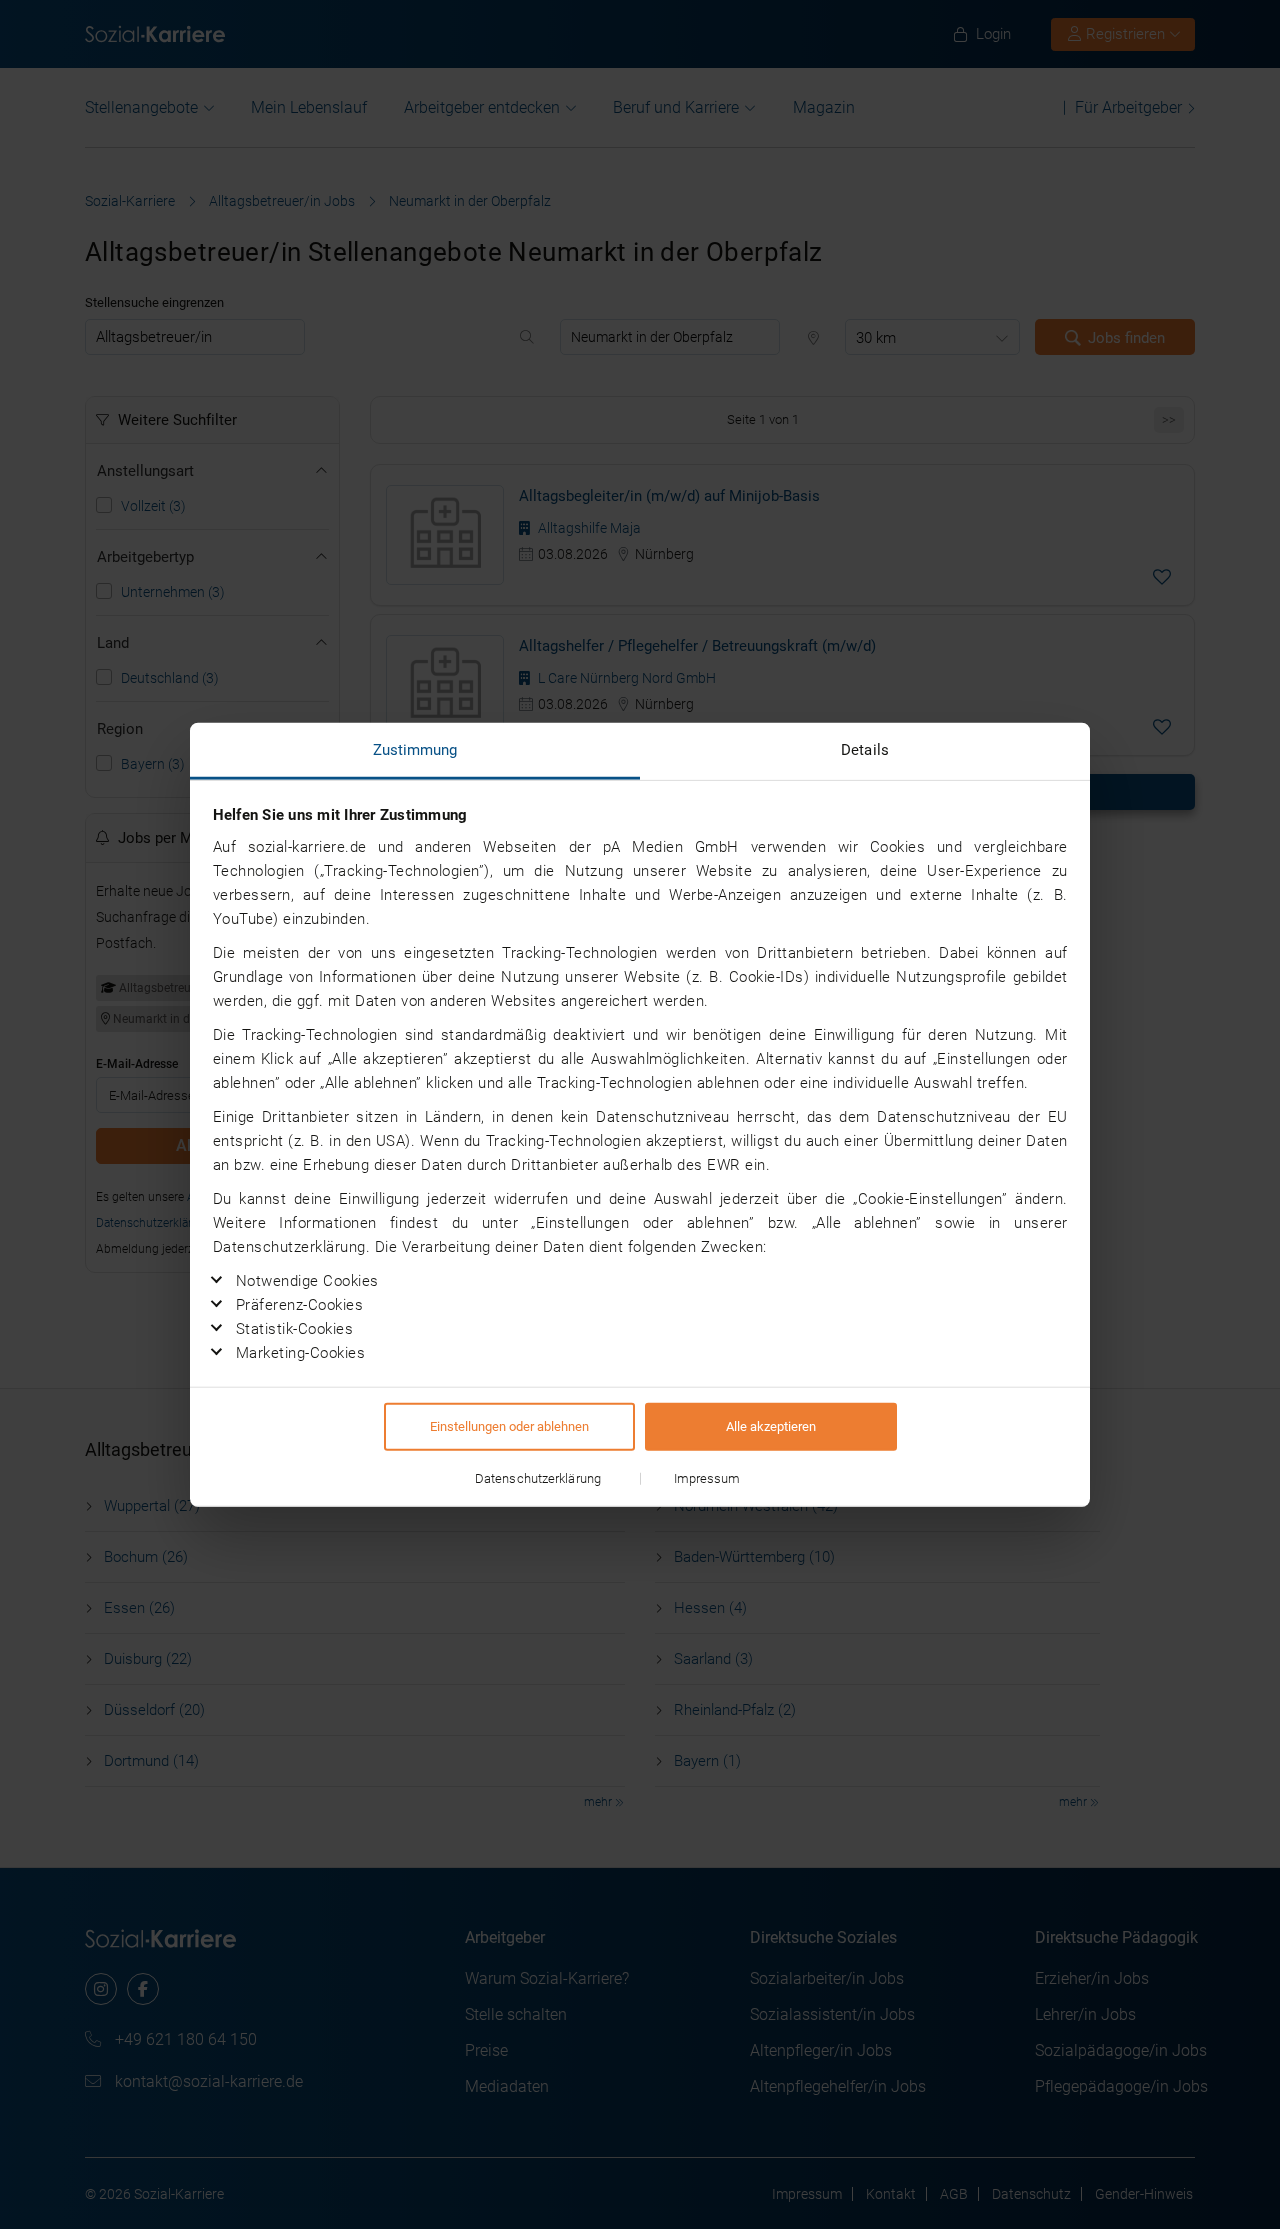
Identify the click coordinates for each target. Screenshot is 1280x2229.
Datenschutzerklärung (538, 1478)
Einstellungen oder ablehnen (509, 1426)
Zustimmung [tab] (415, 749)
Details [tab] (865, 749)
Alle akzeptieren (771, 1426)
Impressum (707, 1478)
